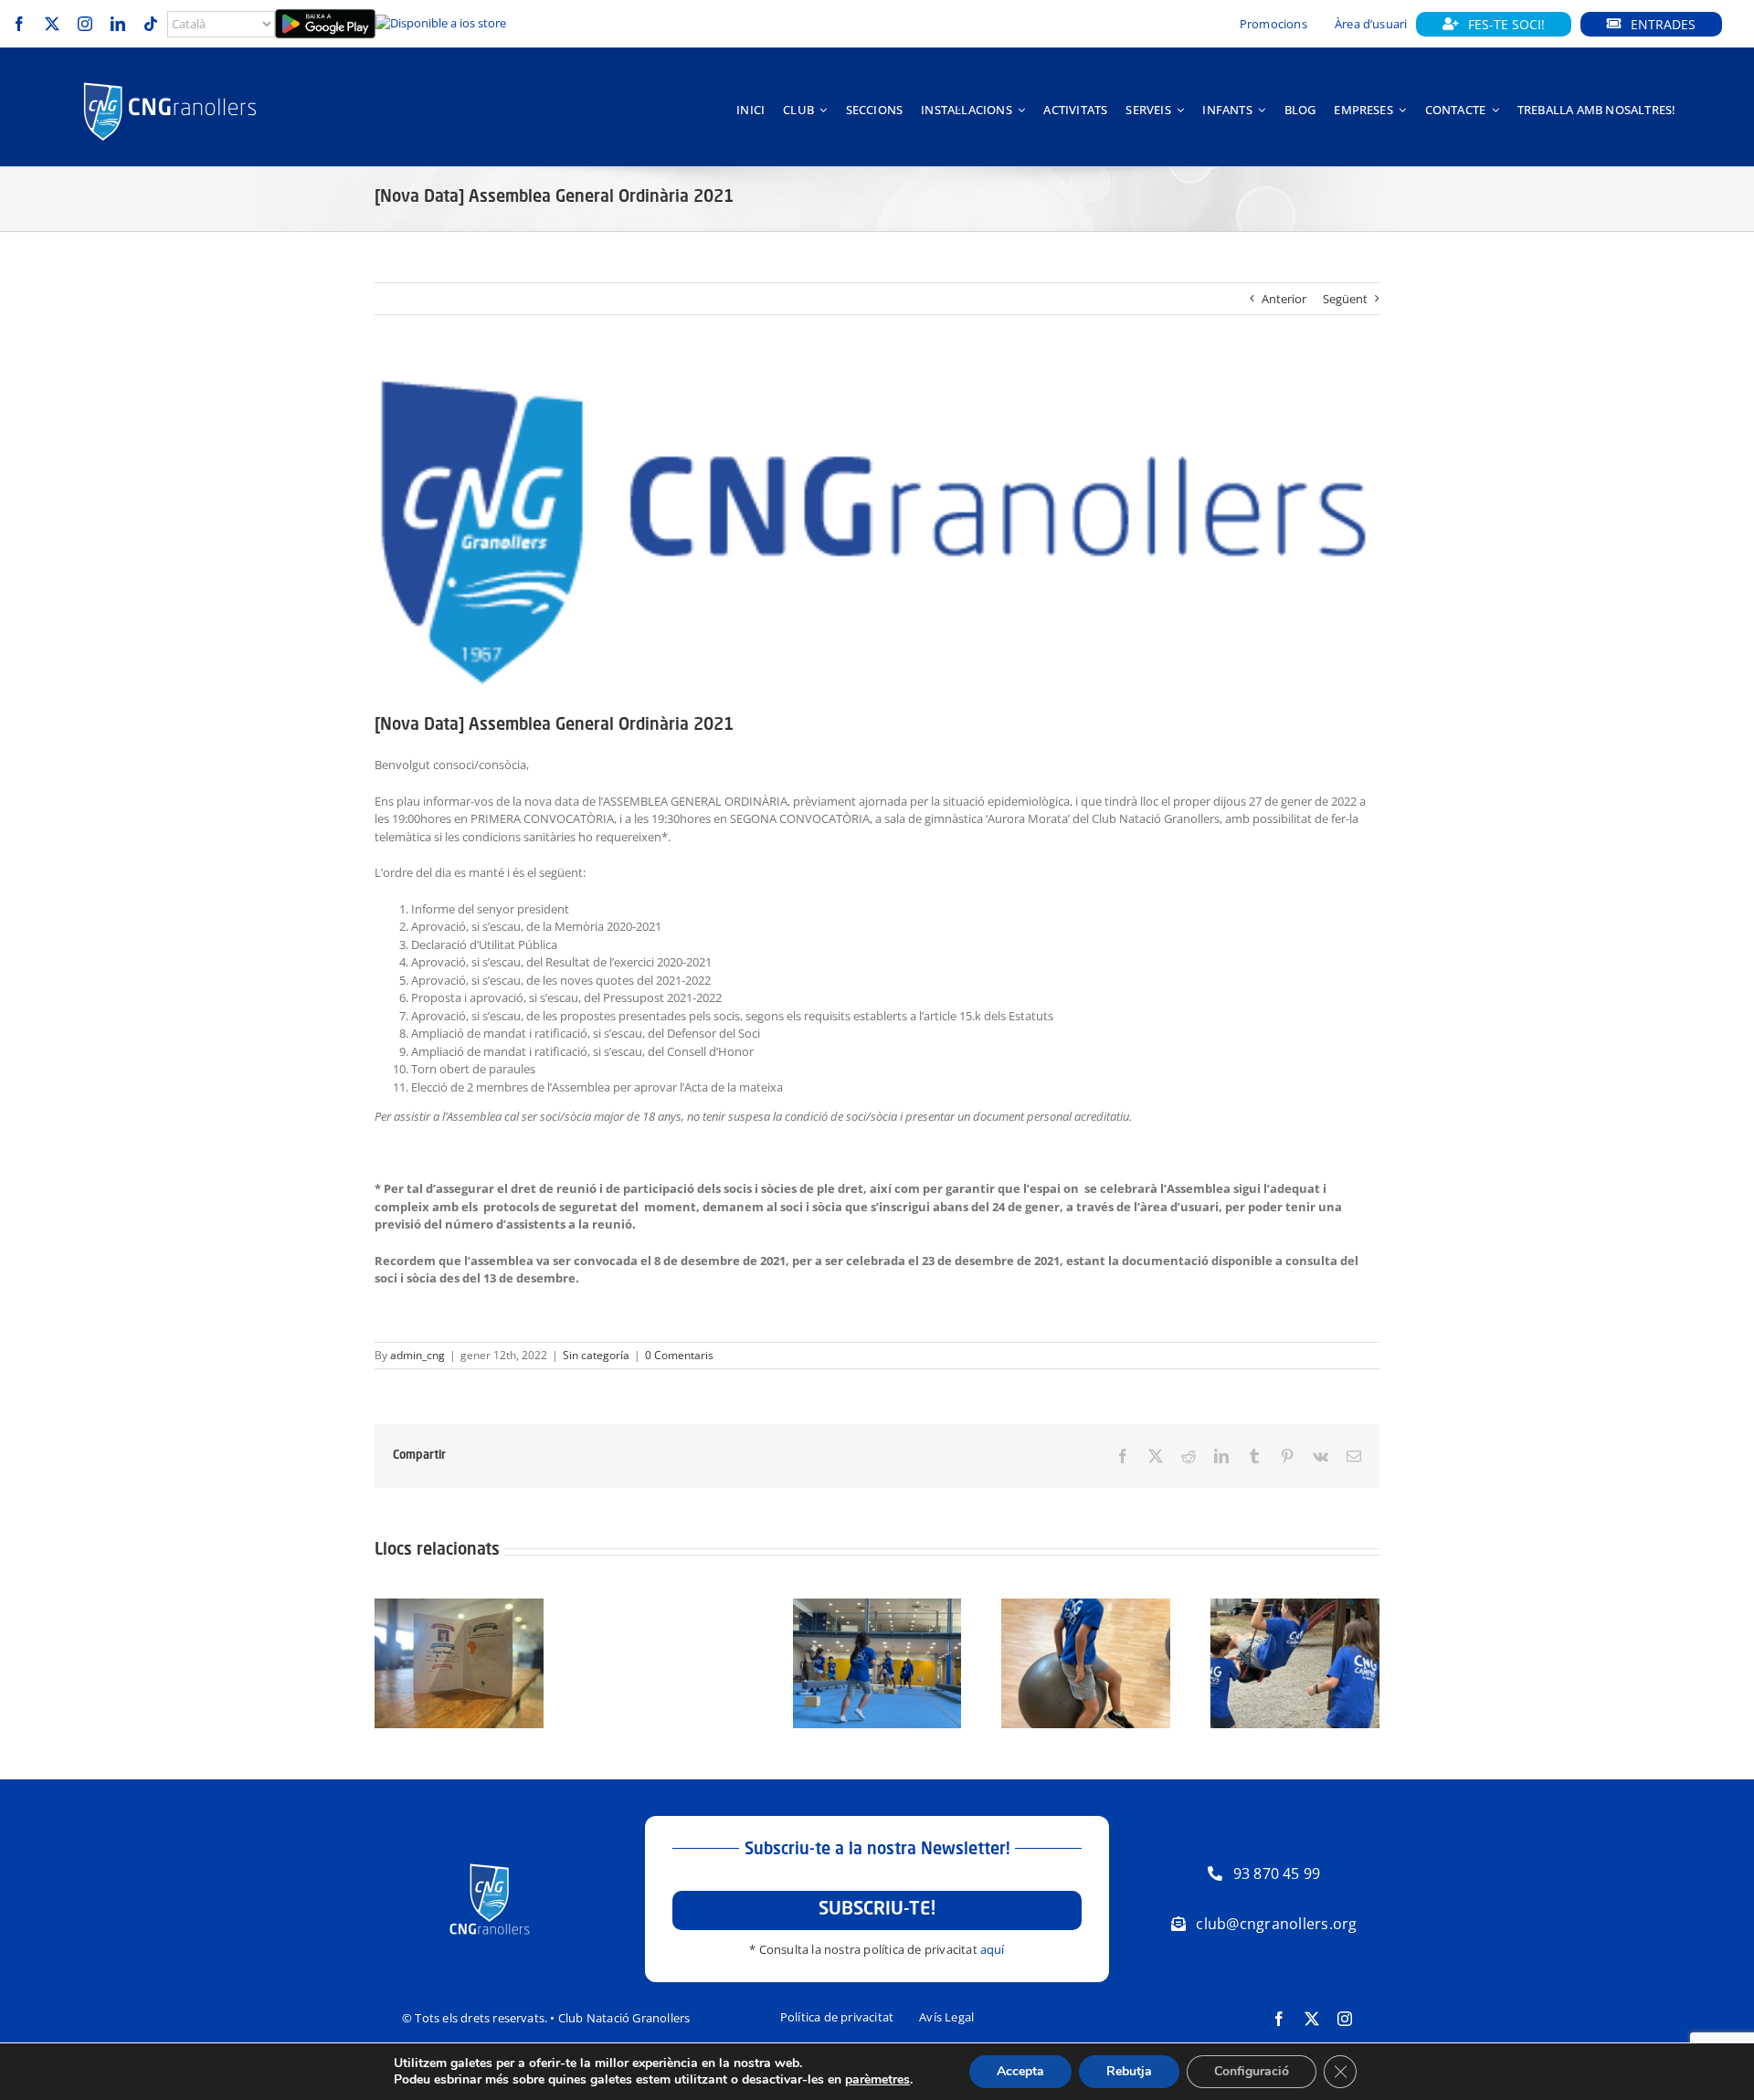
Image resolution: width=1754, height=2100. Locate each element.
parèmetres (877, 2080)
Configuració (1252, 2071)
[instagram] (85, 24)
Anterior (1284, 299)
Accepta (1020, 2071)
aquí (993, 1949)
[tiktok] (151, 24)
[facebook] (19, 24)
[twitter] (52, 24)
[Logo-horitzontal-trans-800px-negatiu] (170, 82)
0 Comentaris (679, 1355)
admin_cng (417, 1355)
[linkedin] (118, 24)
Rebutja (1129, 2071)
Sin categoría (596, 1355)
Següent (1345, 299)
